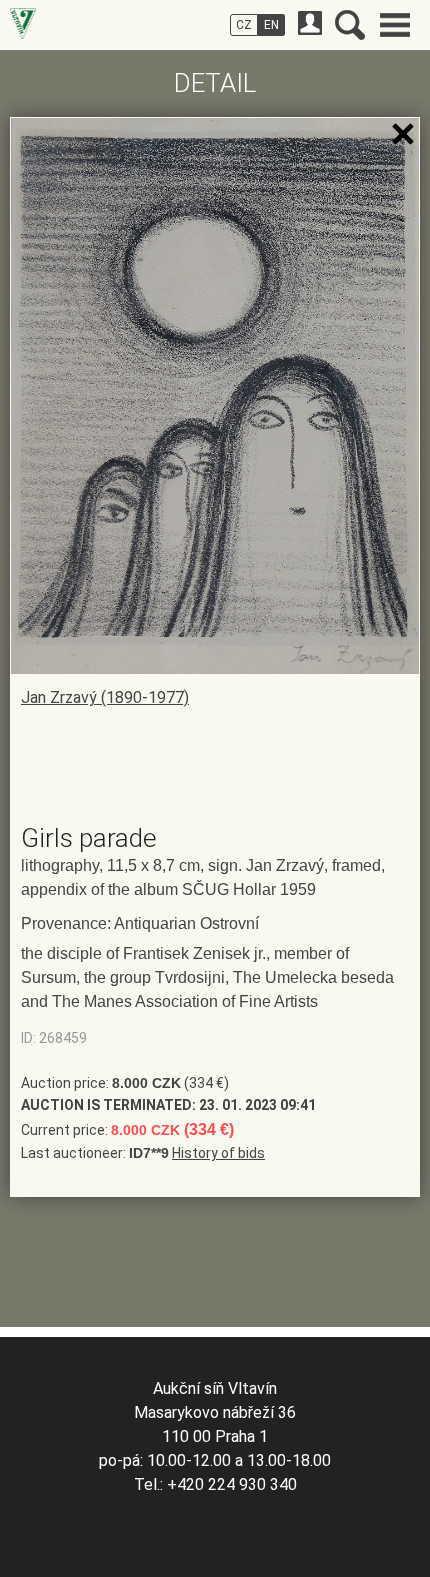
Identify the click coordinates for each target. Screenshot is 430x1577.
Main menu (395, 25)
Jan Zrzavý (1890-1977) (105, 697)
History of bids (218, 1153)
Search (350, 25)
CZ (244, 25)
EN (271, 25)
